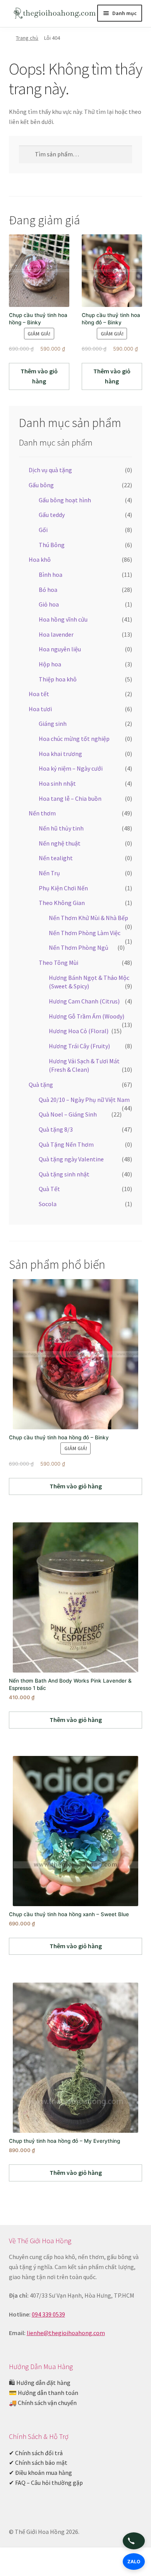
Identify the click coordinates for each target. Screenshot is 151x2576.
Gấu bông (41, 485)
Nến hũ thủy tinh (61, 828)
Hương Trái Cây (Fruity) (79, 1046)
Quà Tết (49, 1189)
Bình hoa (51, 575)
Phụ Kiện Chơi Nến (63, 888)
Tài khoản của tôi (25, 2563)
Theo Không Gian (62, 903)
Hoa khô (40, 559)
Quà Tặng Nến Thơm (66, 1144)
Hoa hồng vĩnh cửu (63, 619)
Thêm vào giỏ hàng (39, 376)
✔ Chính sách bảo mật (38, 2462)
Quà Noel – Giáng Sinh (68, 1114)
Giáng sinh (53, 724)
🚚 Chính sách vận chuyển (43, 2403)
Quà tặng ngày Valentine (71, 1159)
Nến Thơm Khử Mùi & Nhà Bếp (88, 918)
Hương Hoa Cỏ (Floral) (79, 1031)
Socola (48, 1204)
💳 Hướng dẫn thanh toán (44, 2393)
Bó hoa (48, 590)
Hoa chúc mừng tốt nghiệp (74, 739)
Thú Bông (52, 545)
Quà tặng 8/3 (56, 1129)
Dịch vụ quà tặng (50, 470)
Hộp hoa (50, 664)
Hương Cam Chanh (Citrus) (84, 1001)
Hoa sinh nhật (57, 783)
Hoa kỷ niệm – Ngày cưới (71, 768)
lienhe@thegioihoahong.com (66, 2333)
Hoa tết (39, 694)
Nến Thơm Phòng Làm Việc (85, 933)
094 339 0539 (48, 2314)
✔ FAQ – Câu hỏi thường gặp (46, 2483)
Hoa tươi (40, 709)
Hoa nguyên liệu (60, 649)
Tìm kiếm (75, 2563)
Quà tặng (41, 1085)
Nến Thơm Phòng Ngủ (79, 947)
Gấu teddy (52, 515)
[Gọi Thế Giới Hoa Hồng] (134, 2541)
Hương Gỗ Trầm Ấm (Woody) (87, 1016)
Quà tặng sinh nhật (64, 1174)
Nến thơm (42, 813)
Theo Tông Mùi (58, 963)
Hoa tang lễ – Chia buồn (70, 798)
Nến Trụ (49, 873)
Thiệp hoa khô (58, 679)
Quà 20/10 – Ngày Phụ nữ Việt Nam (84, 1100)
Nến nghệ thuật (60, 843)
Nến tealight (56, 858)
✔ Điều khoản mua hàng (40, 2473)
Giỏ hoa (49, 604)
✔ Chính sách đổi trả (36, 2453)
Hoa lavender (56, 634)
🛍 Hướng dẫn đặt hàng (40, 2383)
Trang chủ (27, 38)
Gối (43, 530)
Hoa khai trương (60, 754)
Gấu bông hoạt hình (65, 500)
